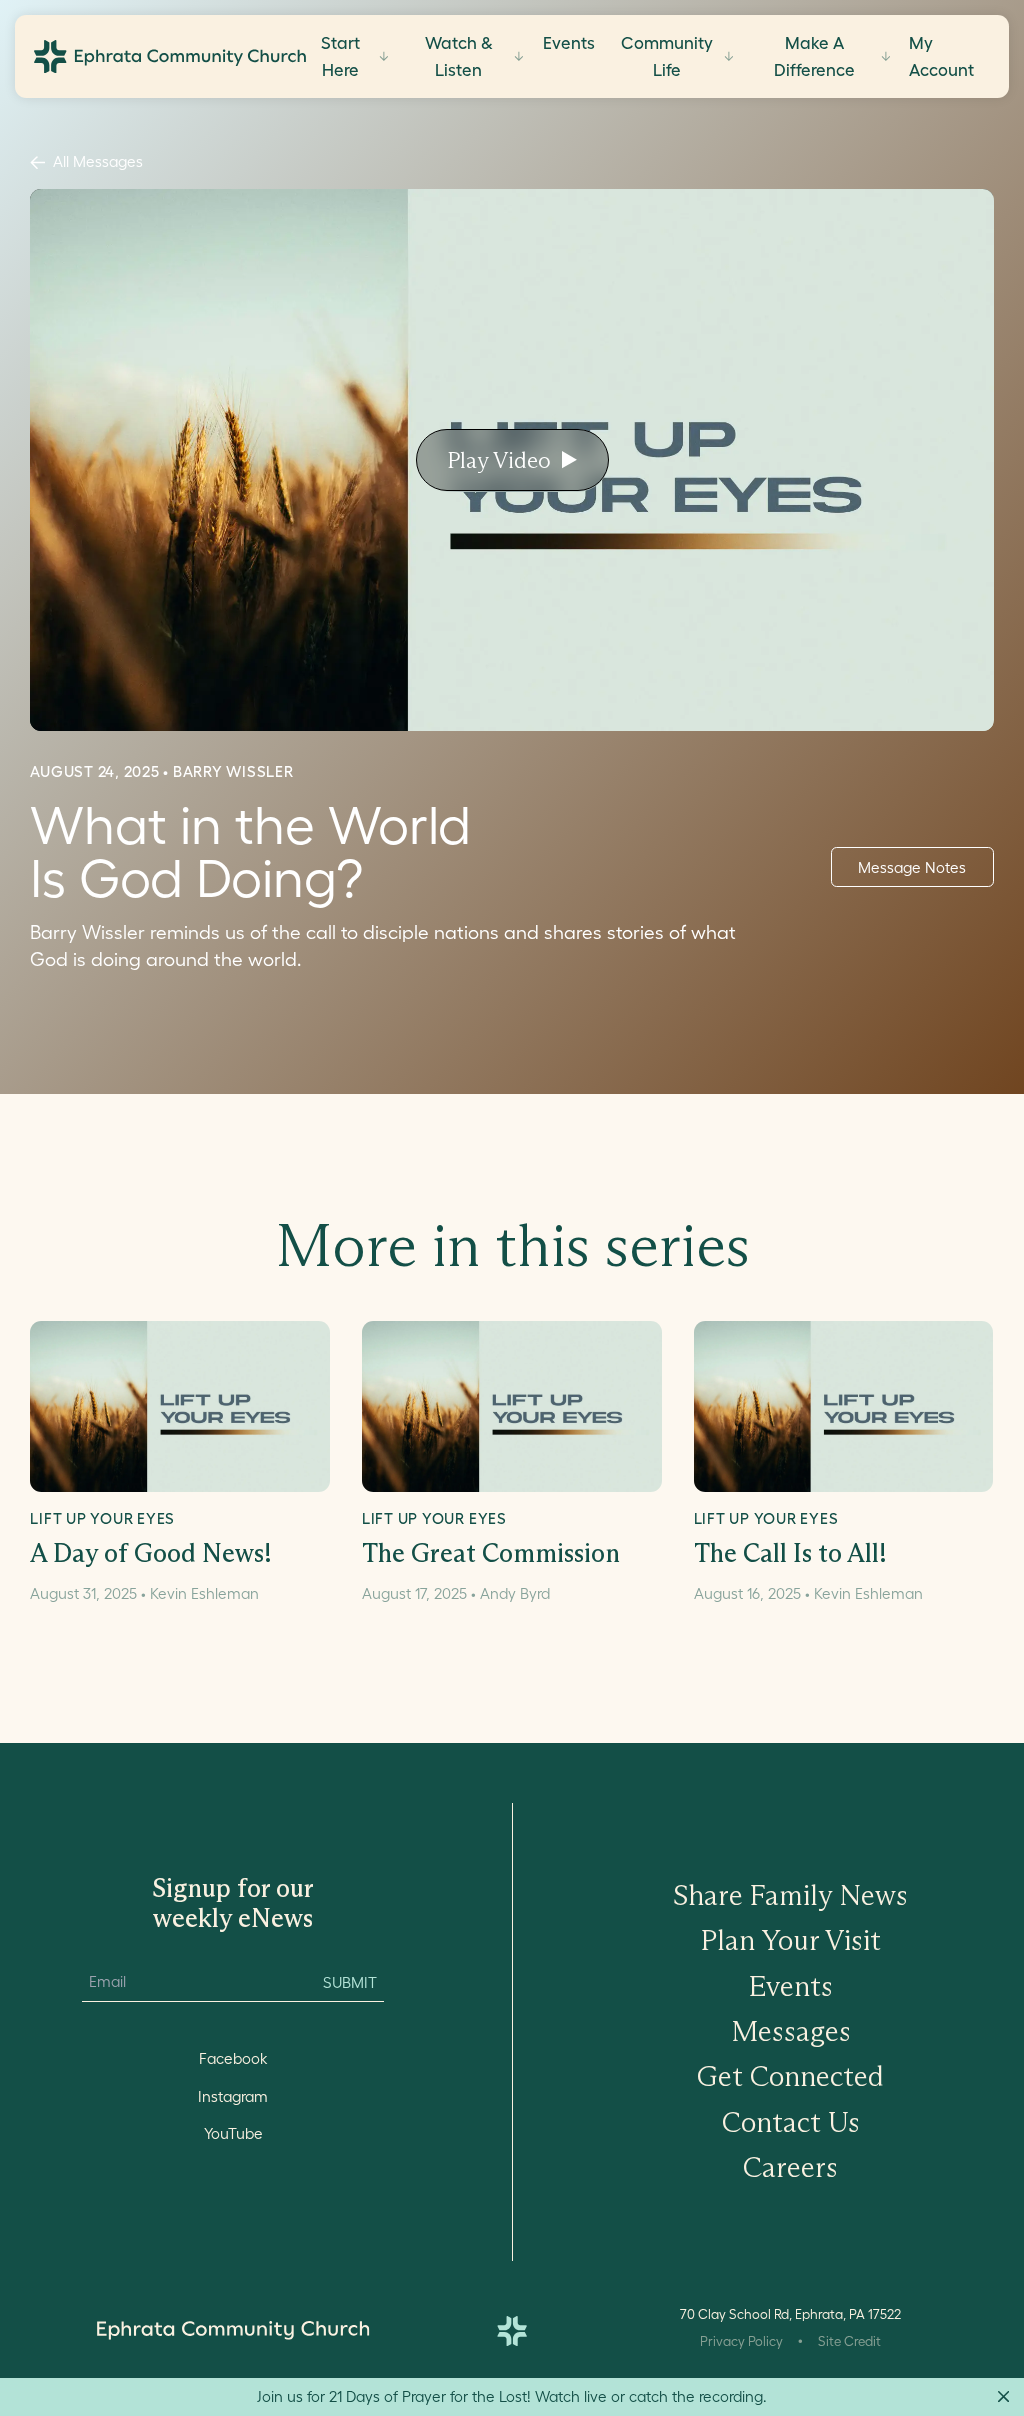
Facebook (233, 2058)
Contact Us (791, 2122)
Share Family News (790, 1895)
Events (569, 42)
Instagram (233, 2096)
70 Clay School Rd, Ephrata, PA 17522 (790, 2314)
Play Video (499, 460)
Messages (791, 2031)
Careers (790, 2167)
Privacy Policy (741, 2341)
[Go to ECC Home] (170, 56)
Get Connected (790, 2076)
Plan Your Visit (791, 1940)
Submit (350, 1982)
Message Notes (912, 867)
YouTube (233, 2133)
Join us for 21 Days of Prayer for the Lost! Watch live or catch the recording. (512, 2396)
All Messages (98, 161)
